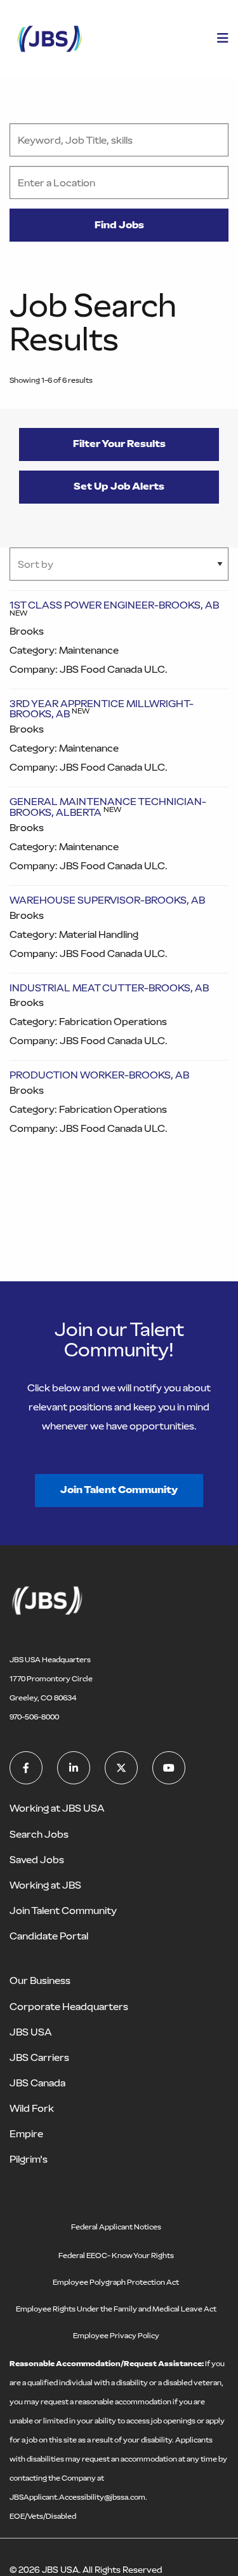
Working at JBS (45, 1885)
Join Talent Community (119, 1490)
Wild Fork (32, 2108)
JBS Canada (37, 2083)
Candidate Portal (49, 1936)
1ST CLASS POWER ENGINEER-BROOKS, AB (114, 605)
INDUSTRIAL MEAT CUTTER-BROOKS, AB (109, 988)
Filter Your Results (119, 444)
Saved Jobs (37, 1860)
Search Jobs (39, 1834)
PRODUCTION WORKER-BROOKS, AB (99, 1075)
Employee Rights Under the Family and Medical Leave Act (116, 2309)
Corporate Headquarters (69, 2007)
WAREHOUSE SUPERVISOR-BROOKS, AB (107, 900)
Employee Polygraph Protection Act (116, 2282)
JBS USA (31, 2032)
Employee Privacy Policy (116, 2336)
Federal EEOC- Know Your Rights (116, 2256)
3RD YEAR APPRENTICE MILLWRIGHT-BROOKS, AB (102, 709)
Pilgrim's (29, 2159)
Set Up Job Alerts (119, 486)
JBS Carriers (39, 2057)
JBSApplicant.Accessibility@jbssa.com (77, 2497)
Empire (26, 2134)
